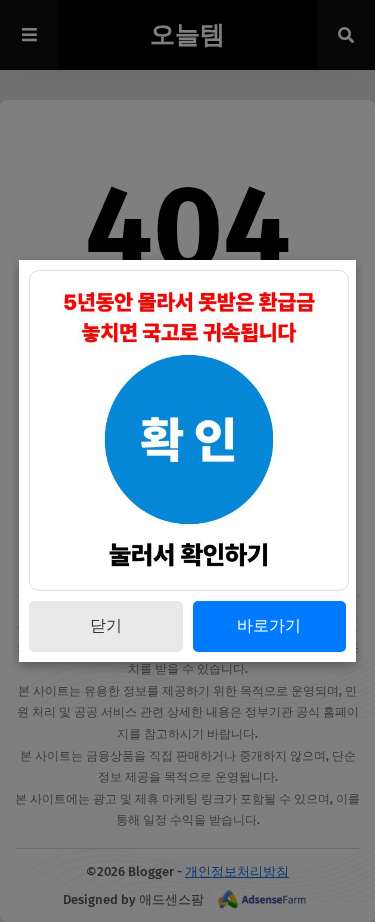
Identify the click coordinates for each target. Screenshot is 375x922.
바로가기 (269, 625)
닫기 (106, 625)
